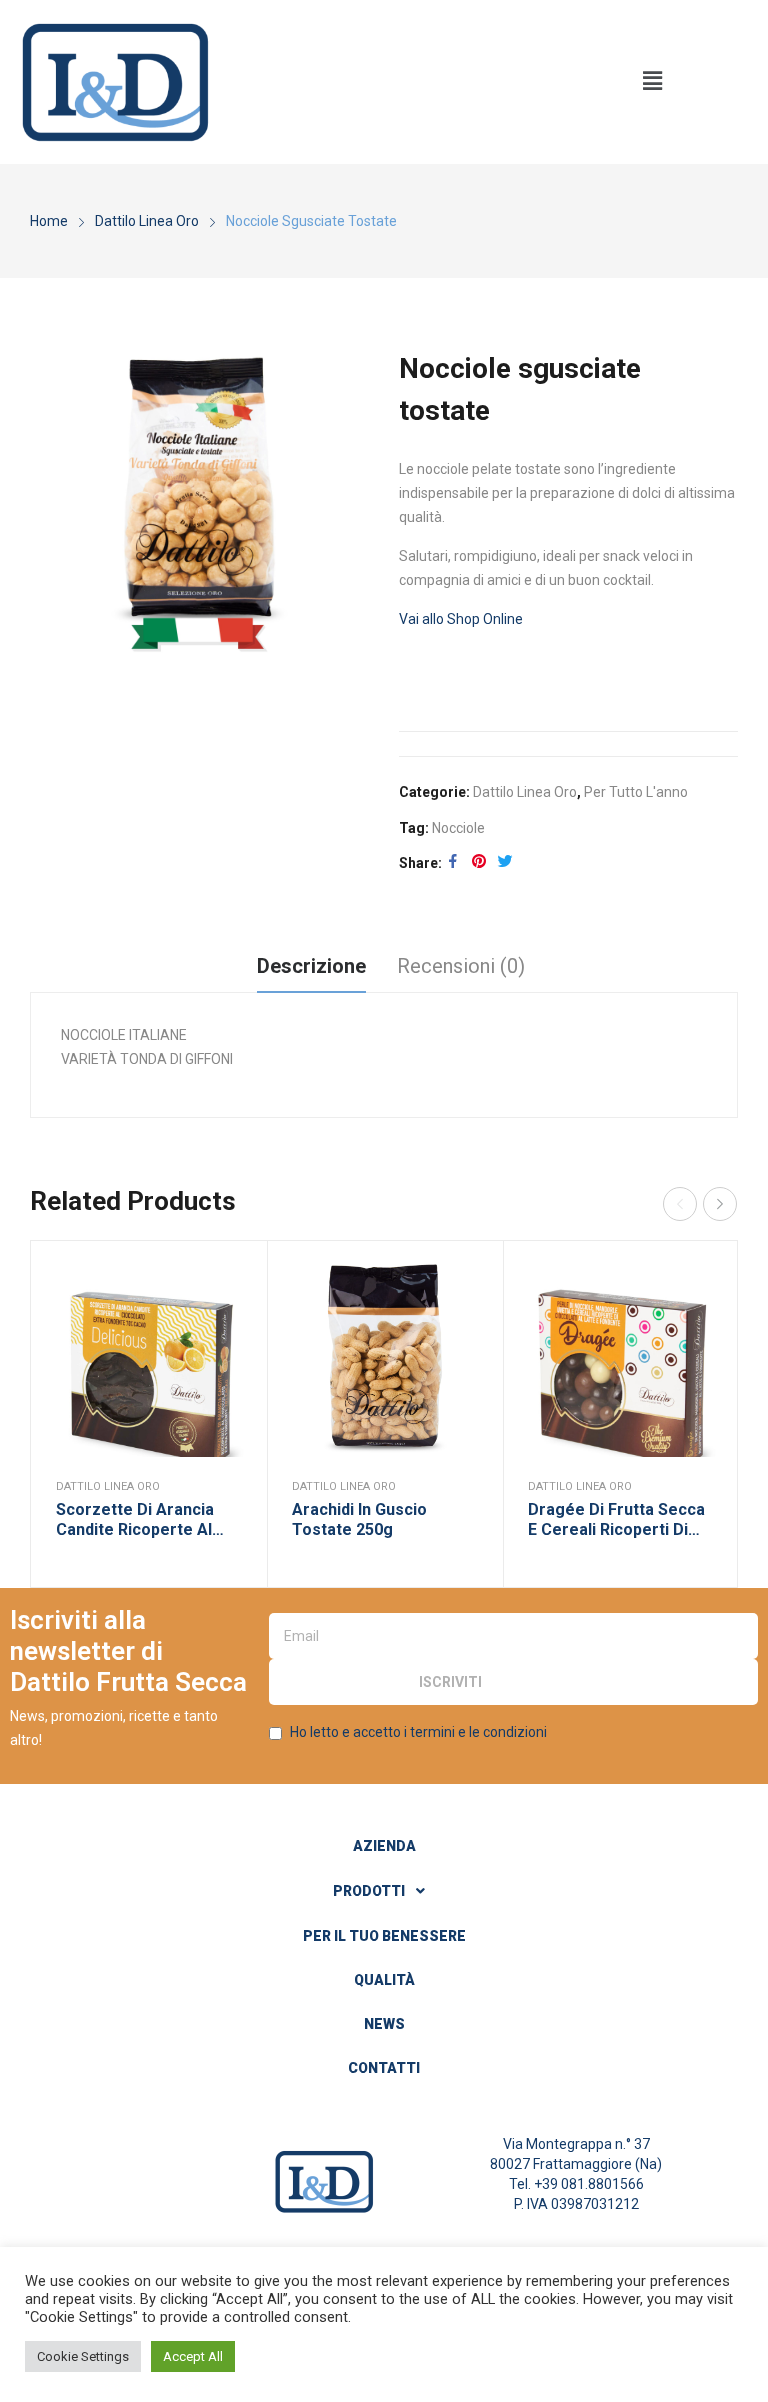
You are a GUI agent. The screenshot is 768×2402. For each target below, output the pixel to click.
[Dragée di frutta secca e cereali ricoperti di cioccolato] (621, 1359)
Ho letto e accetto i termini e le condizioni (418, 1732)
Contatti (384, 2068)
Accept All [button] (193, 2356)
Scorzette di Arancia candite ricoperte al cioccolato (135, 1520)
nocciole (458, 828)
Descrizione (311, 966)
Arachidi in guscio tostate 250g (359, 1520)
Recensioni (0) (461, 966)
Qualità (384, 1980)
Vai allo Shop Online (461, 619)
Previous (680, 1204)
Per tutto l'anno (636, 792)
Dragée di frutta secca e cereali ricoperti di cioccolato (616, 1520)
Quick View (227, 1281)
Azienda (384, 1846)
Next (720, 1204)
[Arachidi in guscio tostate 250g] (385, 1359)
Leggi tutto (227, 1331)
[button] (653, 82)
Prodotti (369, 1891)
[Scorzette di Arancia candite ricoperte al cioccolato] (149, 1359)
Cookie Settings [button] (83, 2356)
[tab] (311, 969)
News (384, 2024)
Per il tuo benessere (384, 1936)
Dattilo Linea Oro (525, 792)
